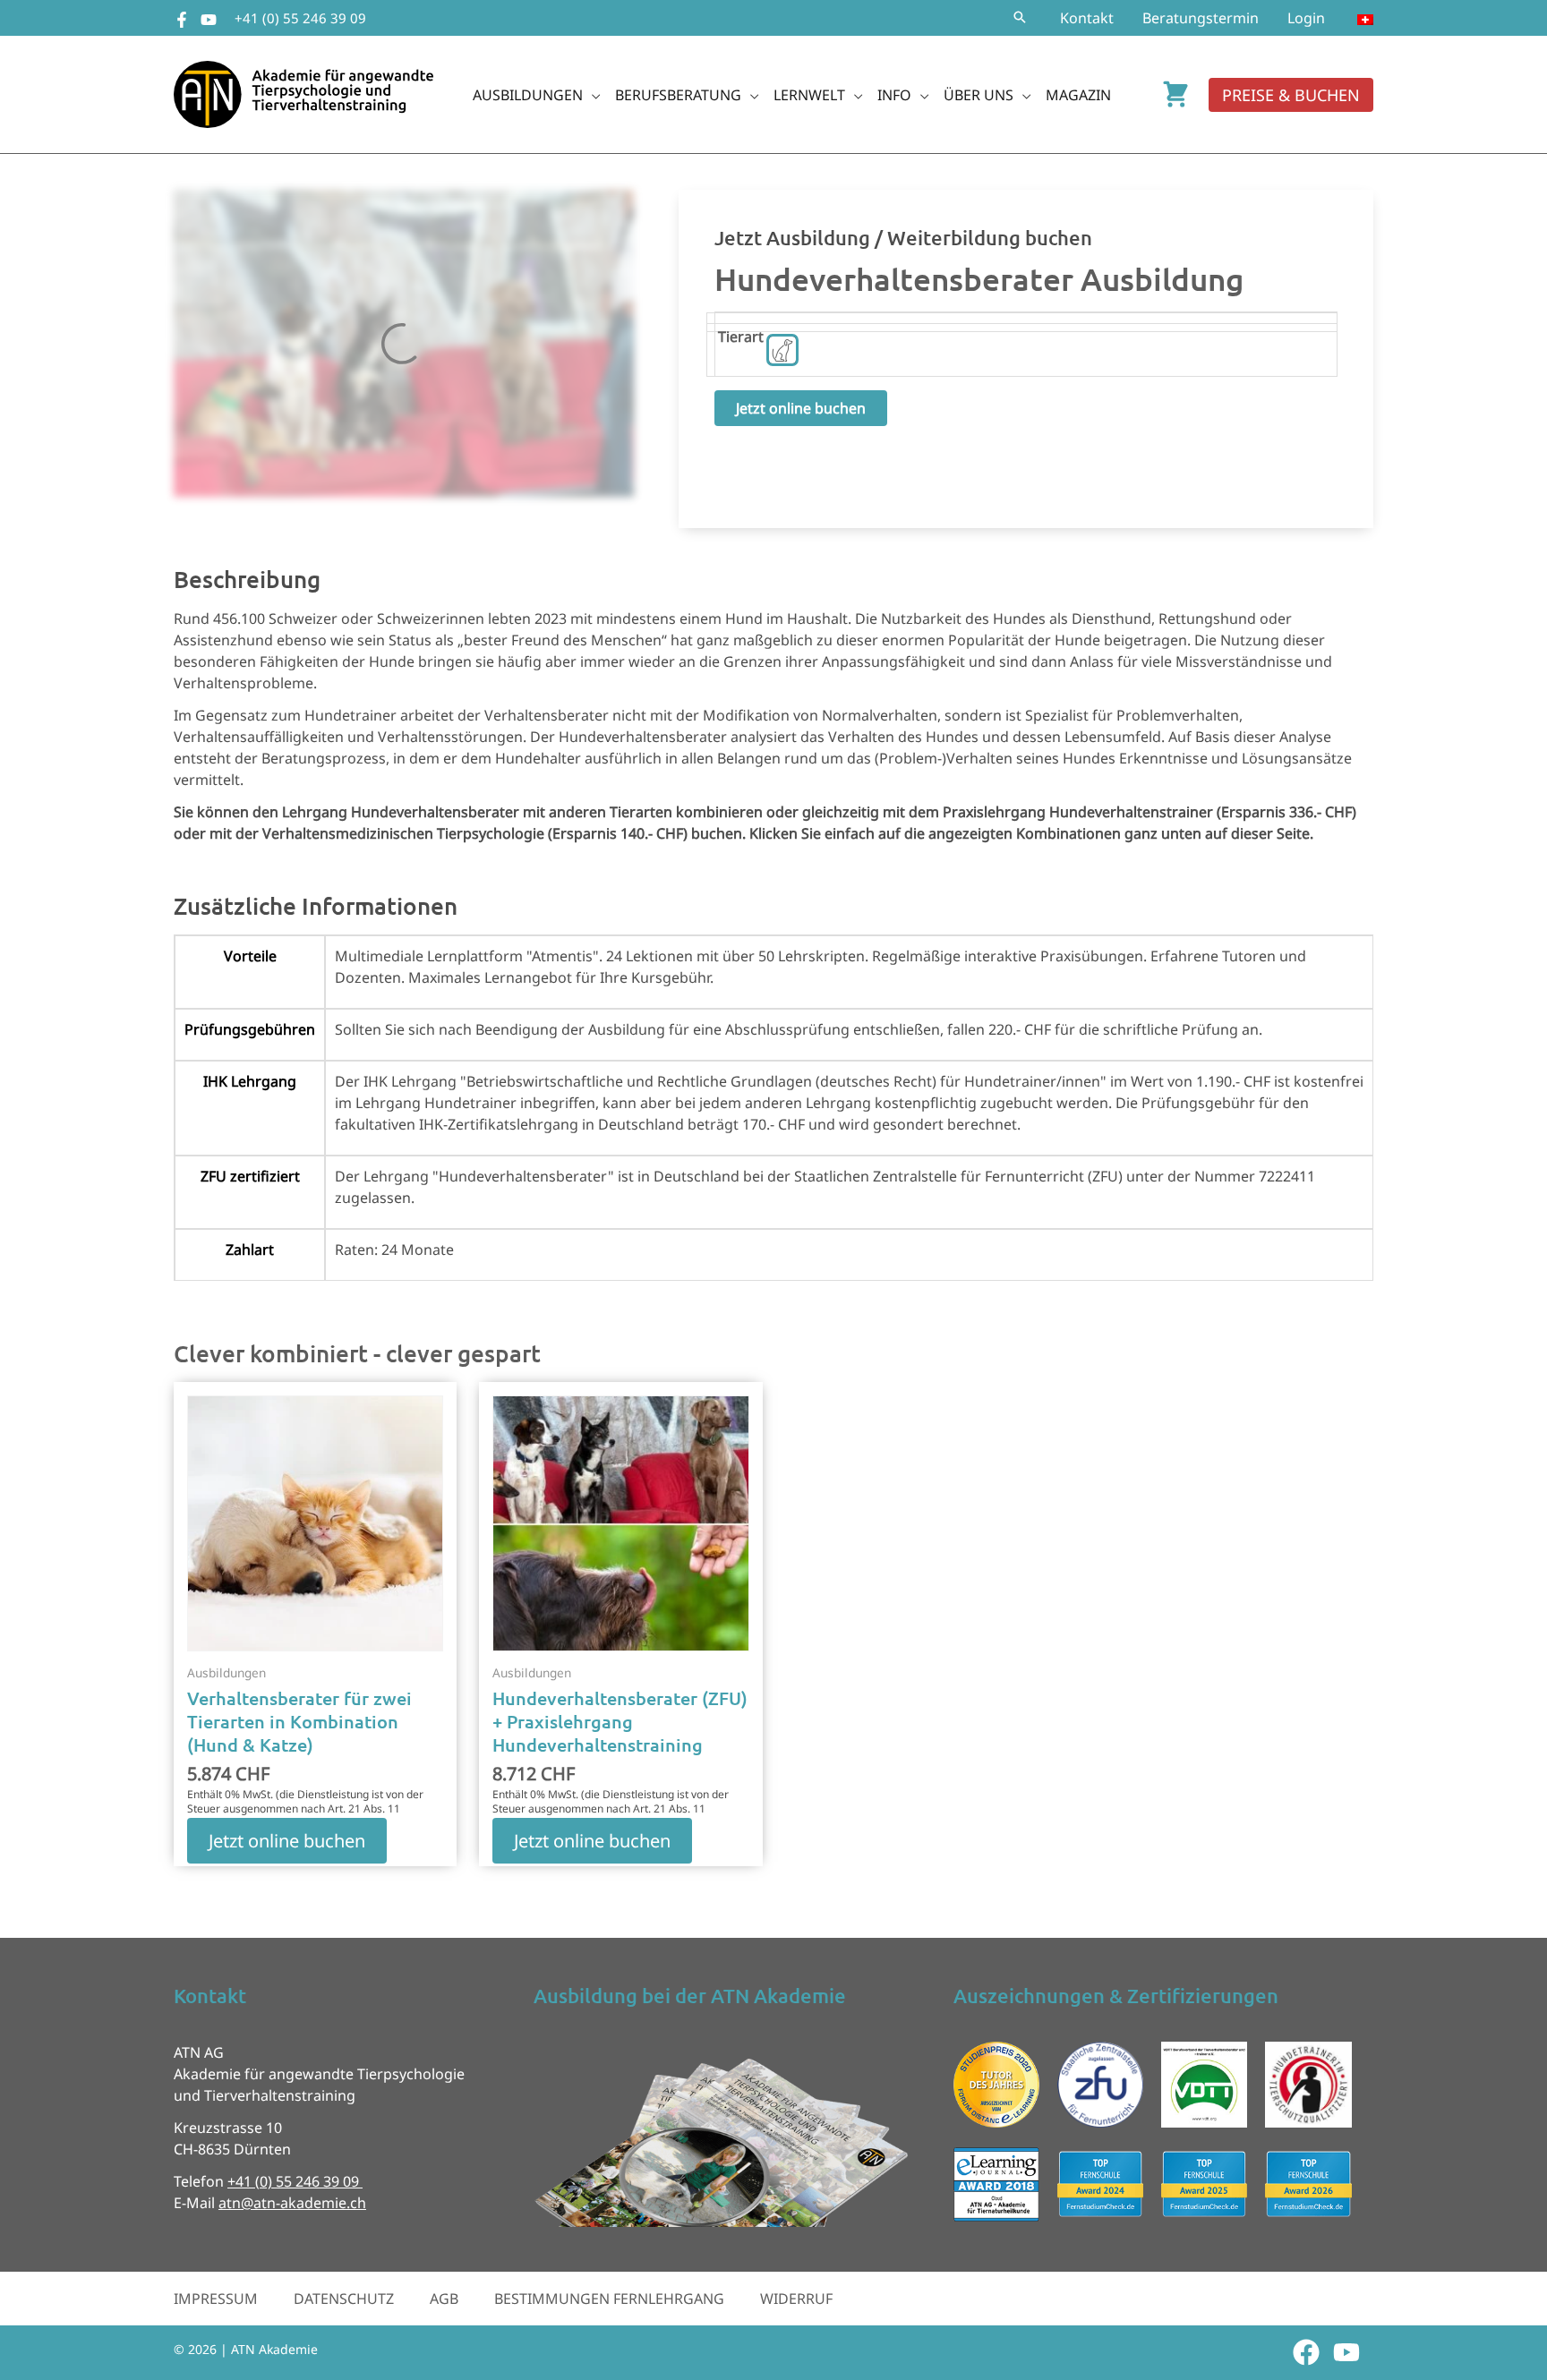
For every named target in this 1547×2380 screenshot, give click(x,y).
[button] (1020, 18)
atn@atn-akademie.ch (292, 2203)
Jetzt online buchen (801, 408)
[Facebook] (182, 20)
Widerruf (796, 2299)
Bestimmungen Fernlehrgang (609, 2299)
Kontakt (1087, 18)
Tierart (741, 337)
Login (1306, 18)
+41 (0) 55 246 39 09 (300, 18)
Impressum (216, 2299)
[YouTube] (209, 20)
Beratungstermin (1201, 18)
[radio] (782, 350)
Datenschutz (344, 2299)
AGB (444, 2299)
